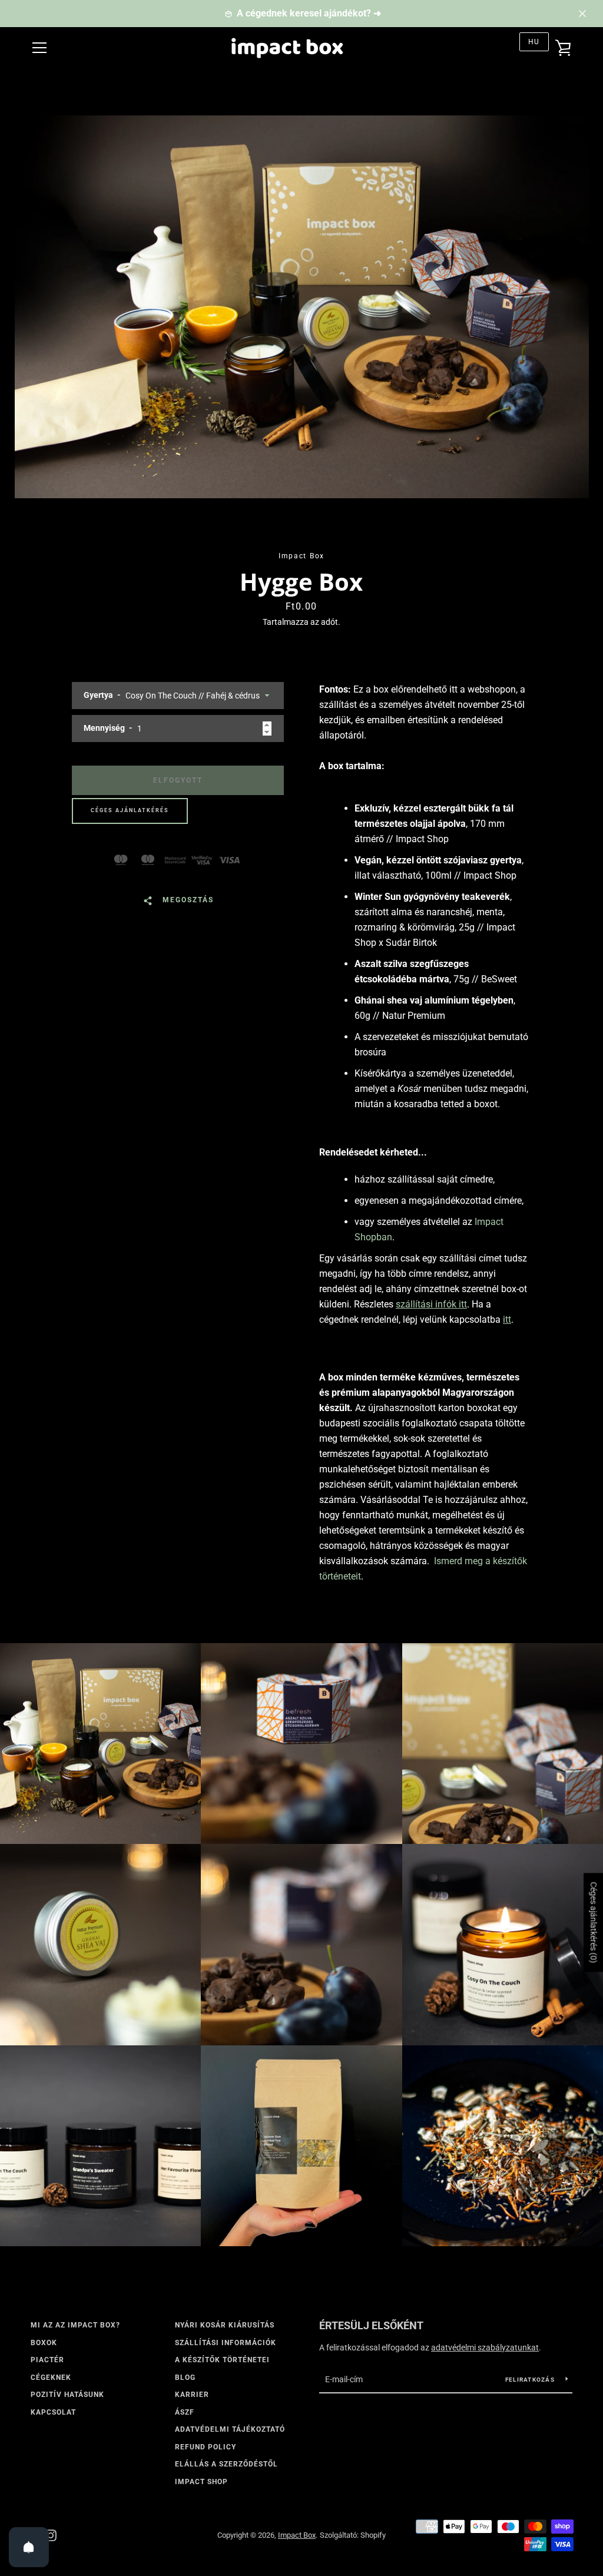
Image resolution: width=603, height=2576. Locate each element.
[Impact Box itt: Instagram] (51, 2534)
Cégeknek (51, 2378)
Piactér (47, 2360)
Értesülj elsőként (371, 2325)
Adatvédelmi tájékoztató (230, 2429)
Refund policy (206, 2447)
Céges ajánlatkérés (130, 810)
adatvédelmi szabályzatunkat (485, 2347)
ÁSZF (185, 2412)
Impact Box (297, 2535)
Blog (185, 2378)
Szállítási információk (226, 2343)
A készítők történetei (222, 2360)
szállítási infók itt (431, 1304)
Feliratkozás (531, 2380)
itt (507, 1320)
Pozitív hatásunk (67, 2395)
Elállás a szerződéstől (226, 2464)
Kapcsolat (53, 2412)
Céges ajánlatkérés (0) (594, 1922)
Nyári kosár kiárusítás (225, 2325)
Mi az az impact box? (75, 2325)
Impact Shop (201, 2482)
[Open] (29, 2547)
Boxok (44, 2343)
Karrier (192, 2395)
